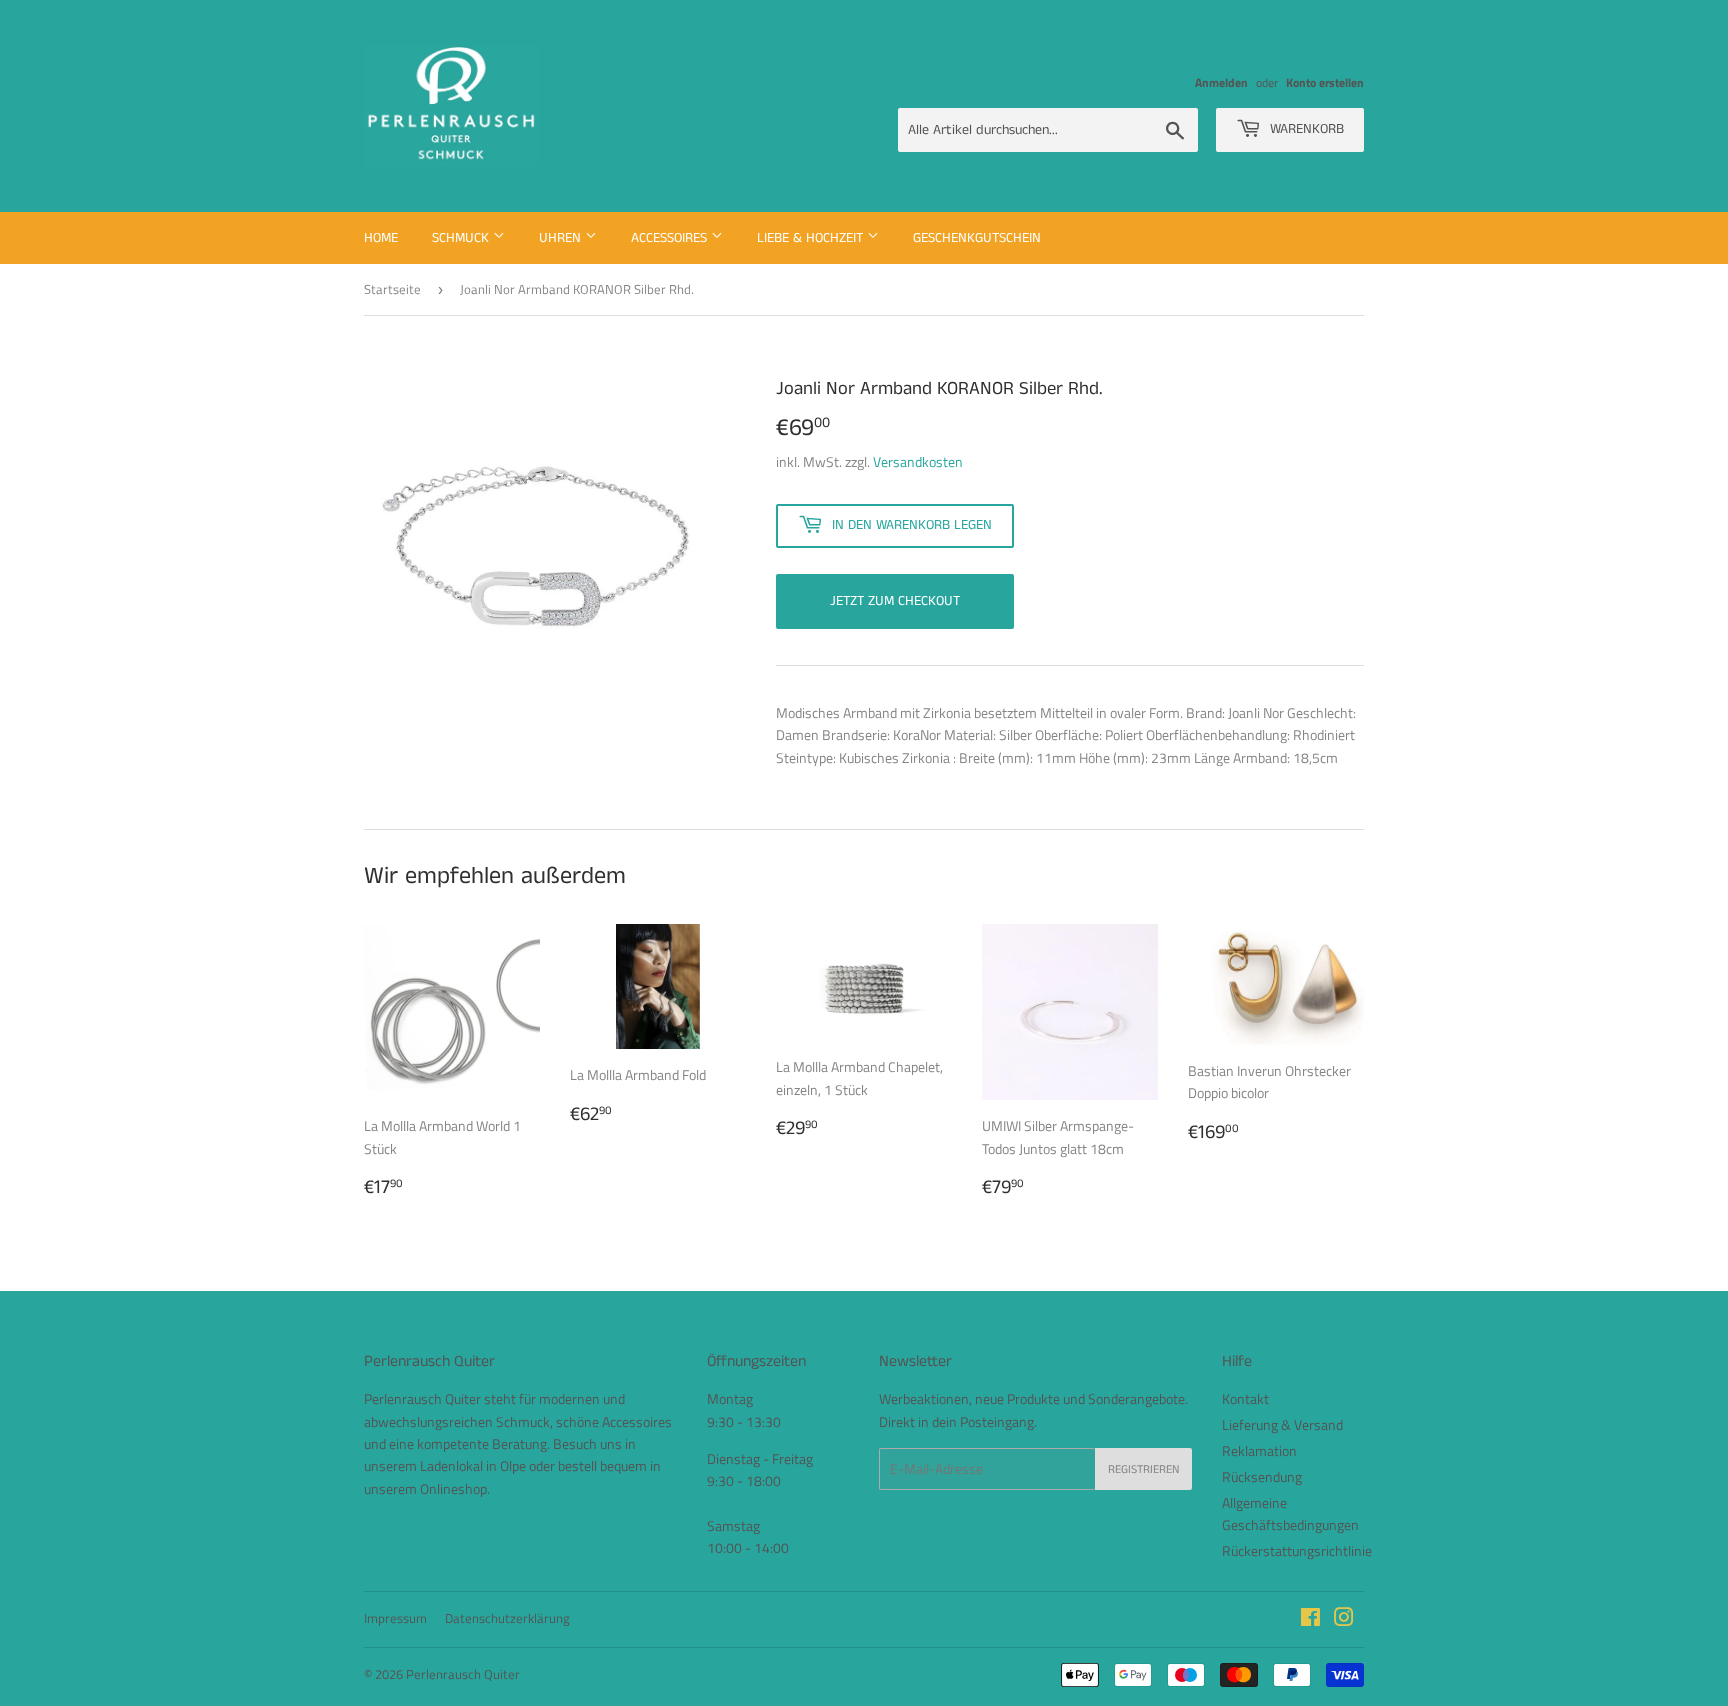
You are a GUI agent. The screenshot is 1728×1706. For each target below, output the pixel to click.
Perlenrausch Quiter (463, 1674)
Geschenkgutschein (977, 238)
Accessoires (671, 238)
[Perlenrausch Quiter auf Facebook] (1310, 1619)
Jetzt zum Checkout (895, 601)
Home (381, 238)
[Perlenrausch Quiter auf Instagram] (1344, 1619)
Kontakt (1245, 1398)
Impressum (395, 1618)
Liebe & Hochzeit (812, 238)
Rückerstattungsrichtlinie (1297, 1550)
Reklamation (1259, 1450)
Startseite (392, 289)
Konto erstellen (1325, 83)
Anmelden (1221, 83)
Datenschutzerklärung (507, 1618)
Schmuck (462, 238)
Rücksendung (1262, 1476)
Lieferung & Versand (1282, 1424)
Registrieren (1143, 1469)
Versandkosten (918, 461)
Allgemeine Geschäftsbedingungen (1290, 1513)
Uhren (562, 238)
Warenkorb (1305, 129)
